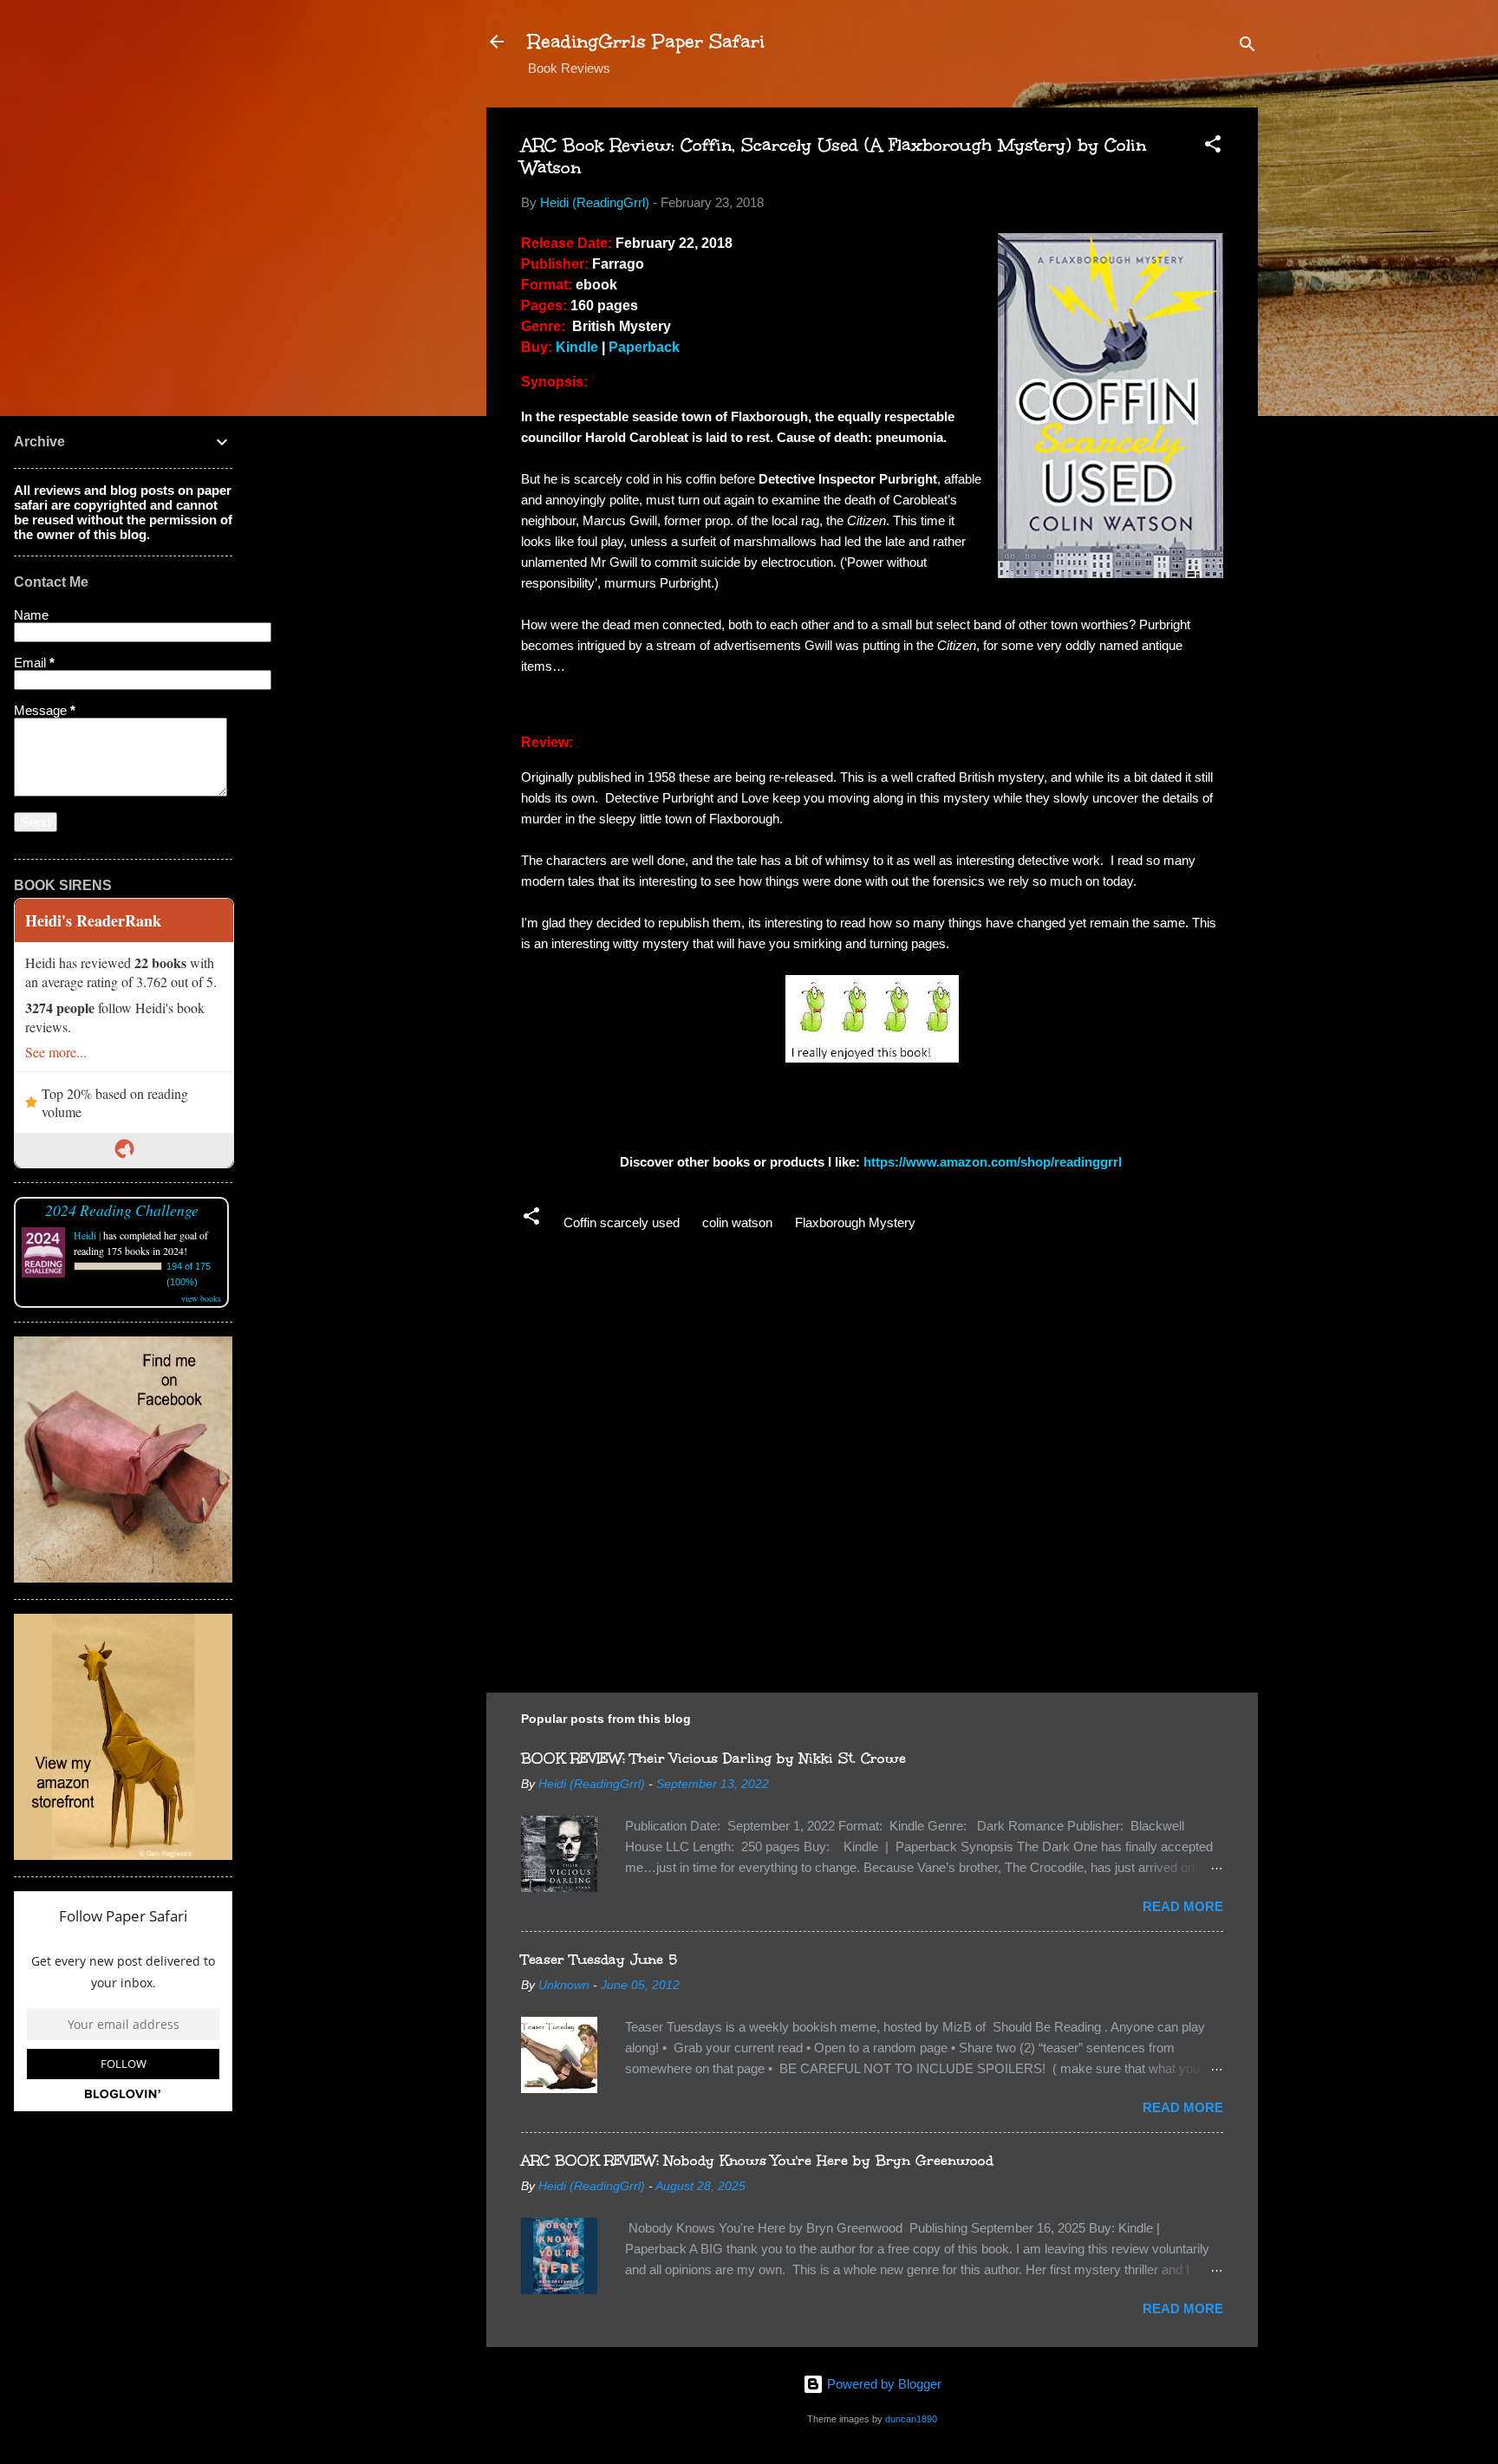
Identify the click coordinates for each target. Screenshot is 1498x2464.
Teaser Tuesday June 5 (599, 1959)
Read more (1183, 1906)
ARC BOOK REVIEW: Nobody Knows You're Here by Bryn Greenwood (757, 2160)
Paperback (644, 347)
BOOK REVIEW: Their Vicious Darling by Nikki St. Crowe (713, 1758)
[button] (1213, 147)
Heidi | (87, 1235)
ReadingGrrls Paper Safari (646, 41)
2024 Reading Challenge (122, 1210)
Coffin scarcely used (622, 1222)
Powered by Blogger (883, 2384)
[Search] (1247, 47)
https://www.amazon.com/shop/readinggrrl (994, 1162)
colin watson (737, 1222)
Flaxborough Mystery (855, 1222)
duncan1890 (911, 2419)
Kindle (577, 347)
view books (201, 1298)
